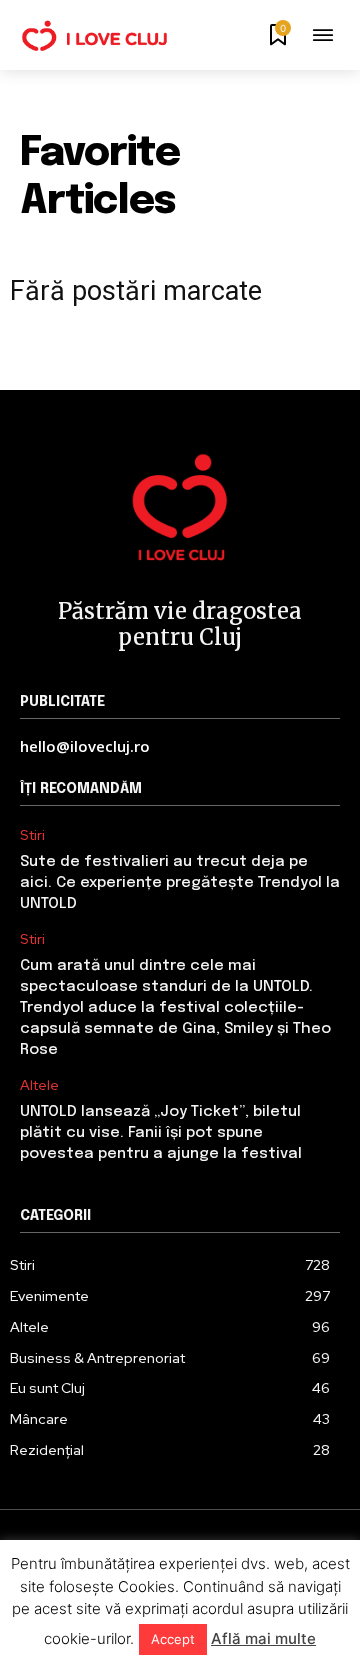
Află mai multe (263, 1638)
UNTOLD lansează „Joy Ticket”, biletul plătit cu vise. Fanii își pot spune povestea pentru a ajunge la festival (161, 1133)
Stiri (32, 835)
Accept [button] (173, 1639)
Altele (39, 1085)
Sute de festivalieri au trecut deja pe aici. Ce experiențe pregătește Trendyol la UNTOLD (180, 883)
